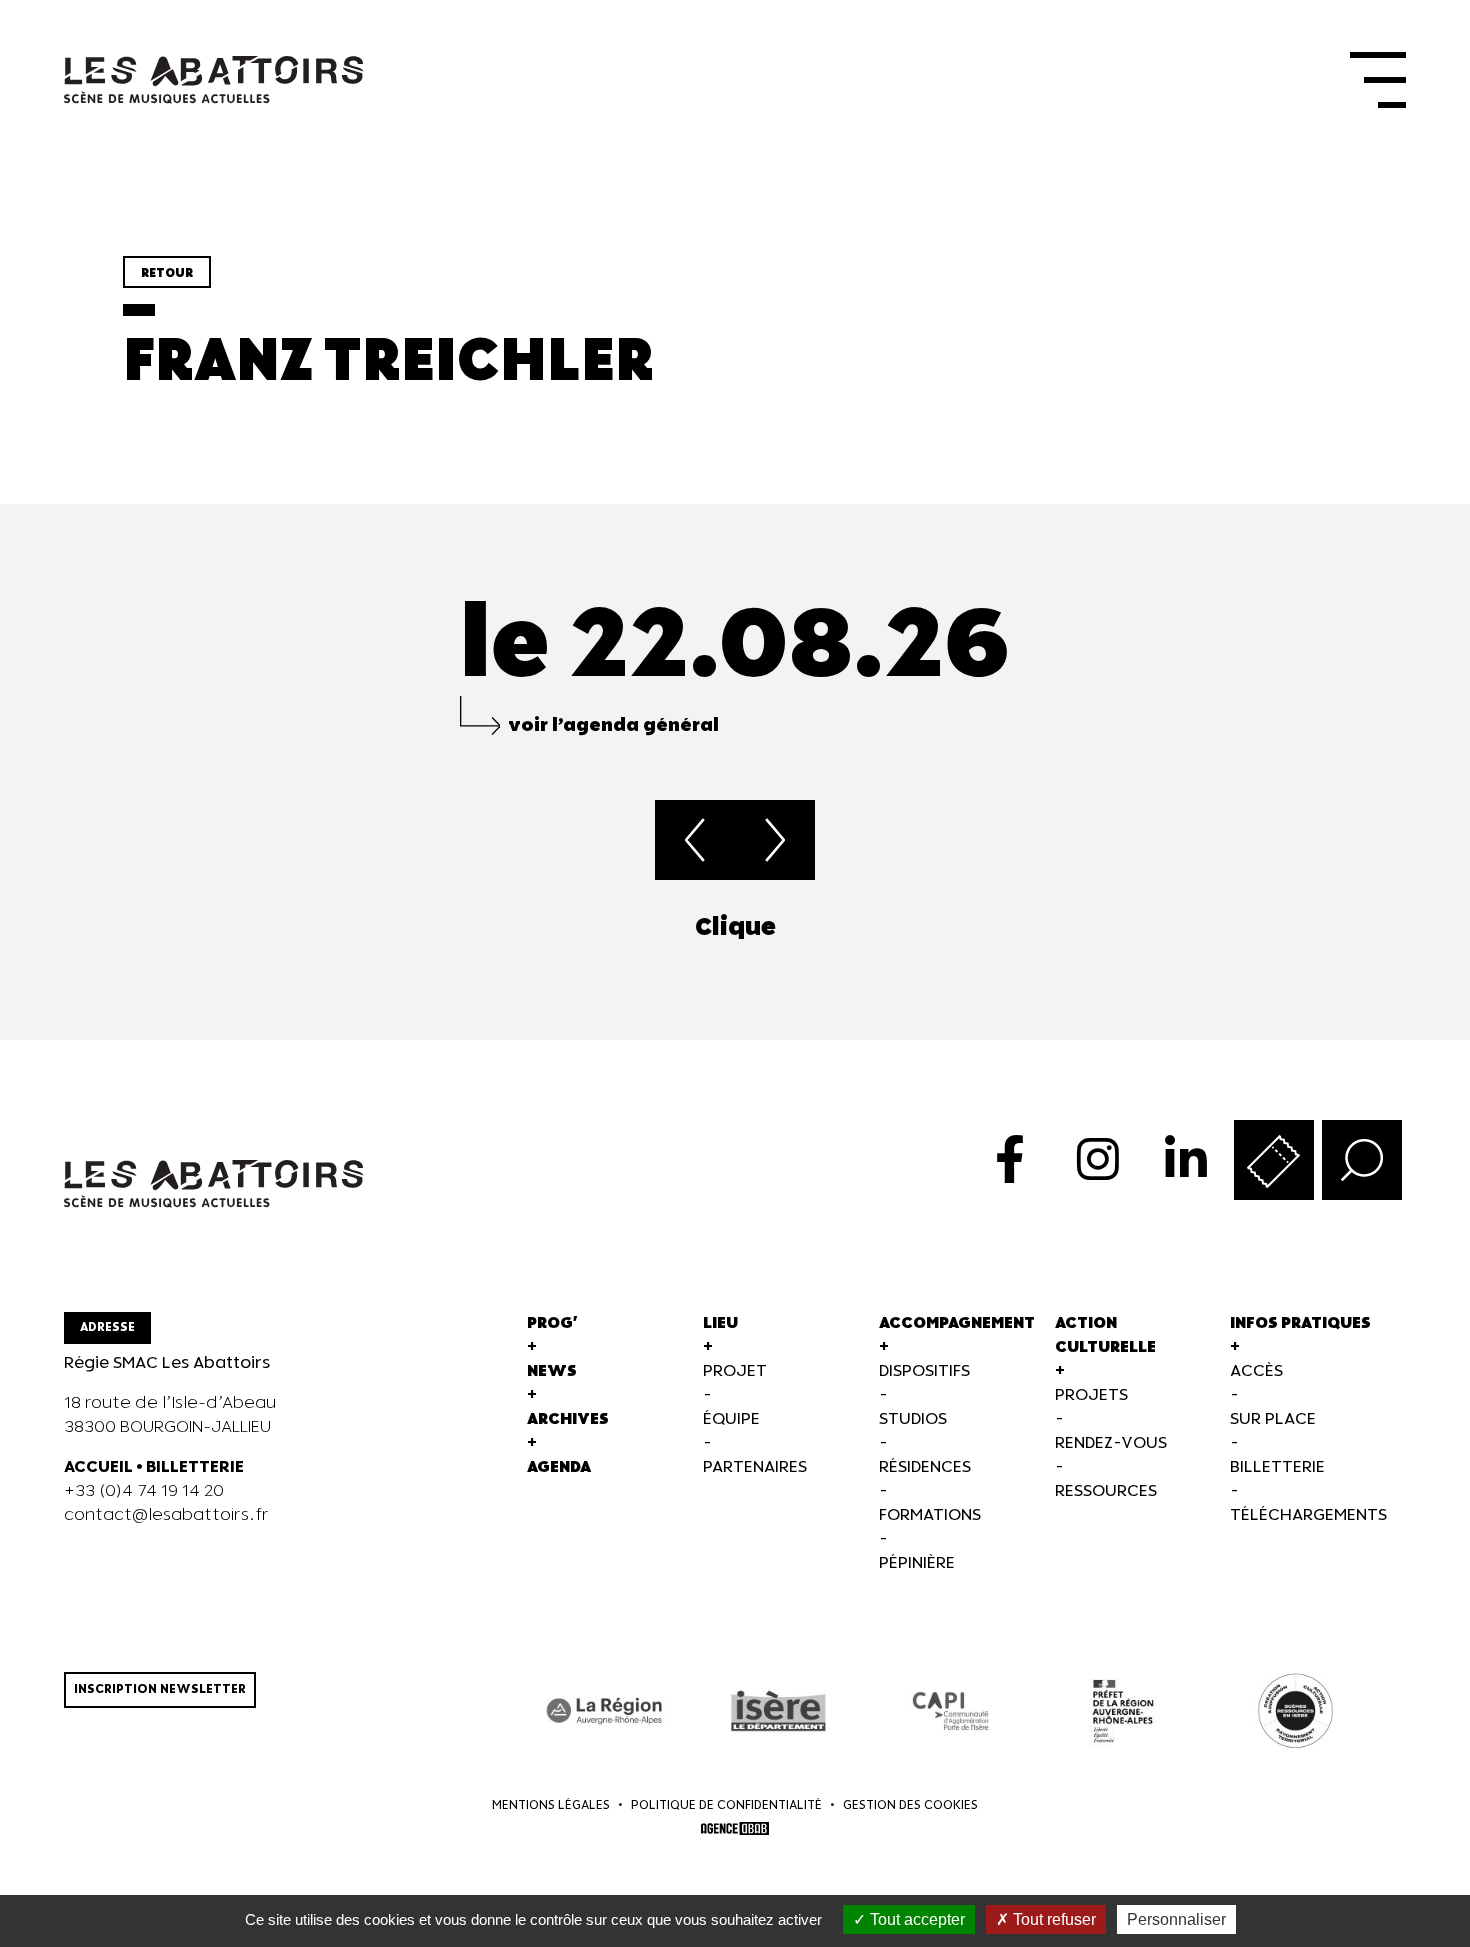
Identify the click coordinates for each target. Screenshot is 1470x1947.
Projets (1091, 1395)
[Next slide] (1406, 928)
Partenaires (755, 1467)
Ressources (1106, 1491)
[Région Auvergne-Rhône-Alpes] (605, 1711)
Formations (930, 1515)
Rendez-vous (1111, 1443)
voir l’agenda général (613, 725)
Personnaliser (1176, 1919)
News (552, 1371)
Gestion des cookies (910, 1805)
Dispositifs (924, 1371)
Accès (1256, 1371)
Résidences (925, 1467)
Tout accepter (915, 1919)
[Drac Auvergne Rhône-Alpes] (1123, 1711)
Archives (568, 1419)
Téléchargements (1308, 1515)
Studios (913, 1419)
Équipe (731, 1419)
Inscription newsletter (160, 1689)
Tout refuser (1052, 1919)
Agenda (559, 1467)
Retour (167, 273)
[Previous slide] (64, 928)
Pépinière (917, 1563)
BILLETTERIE (195, 1467)
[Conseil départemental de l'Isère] (778, 1711)
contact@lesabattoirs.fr (166, 1515)
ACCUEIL (98, 1467)
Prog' (552, 1323)
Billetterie (1277, 1467)
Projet (735, 1371)
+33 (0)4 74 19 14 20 (144, 1491)
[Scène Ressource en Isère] (1295, 1711)
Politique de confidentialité (726, 1805)
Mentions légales (551, 1805)
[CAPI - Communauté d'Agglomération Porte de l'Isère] (950, 1711)
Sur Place (1273, 1419)
